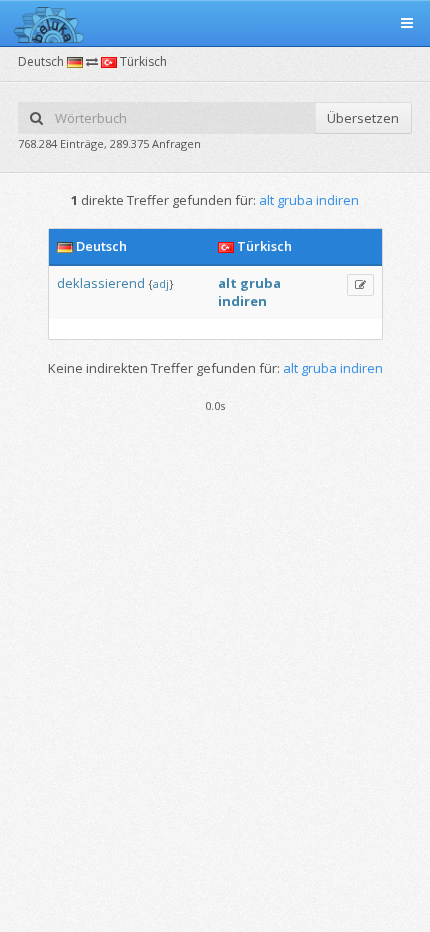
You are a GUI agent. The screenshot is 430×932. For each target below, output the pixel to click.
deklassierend (101, 283)
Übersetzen (363, 118)
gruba (260, 283)
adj (161, 283)
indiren (242, 301)
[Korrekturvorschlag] (360, 285)
